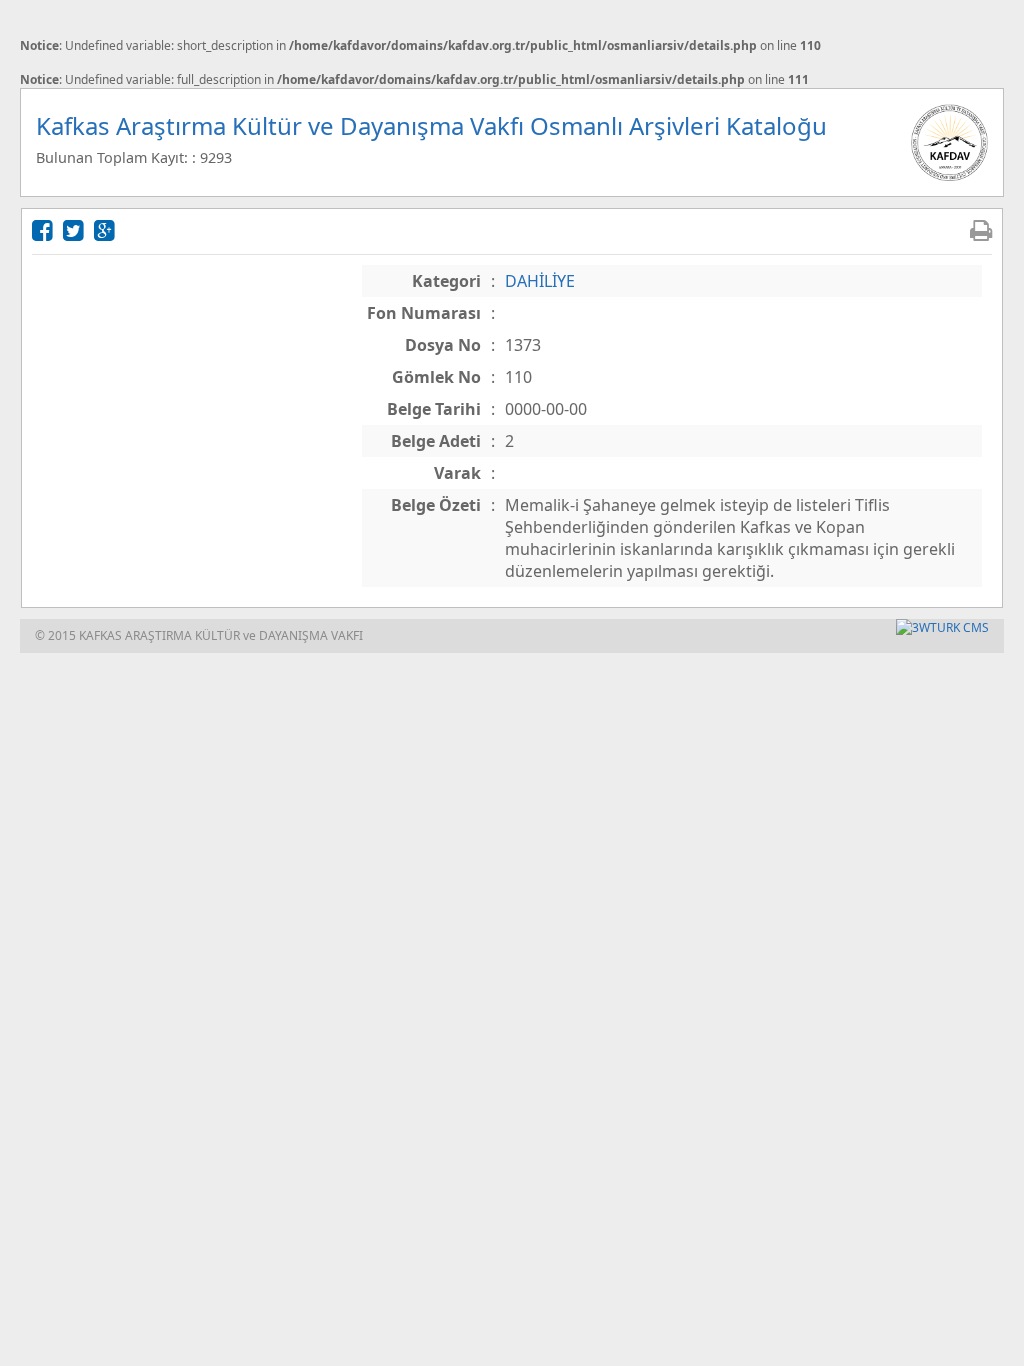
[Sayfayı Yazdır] (981, 229)
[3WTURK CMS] (942, 627)
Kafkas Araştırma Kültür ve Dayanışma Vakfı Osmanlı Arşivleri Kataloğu (431, 125)
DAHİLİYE (540, 281)
